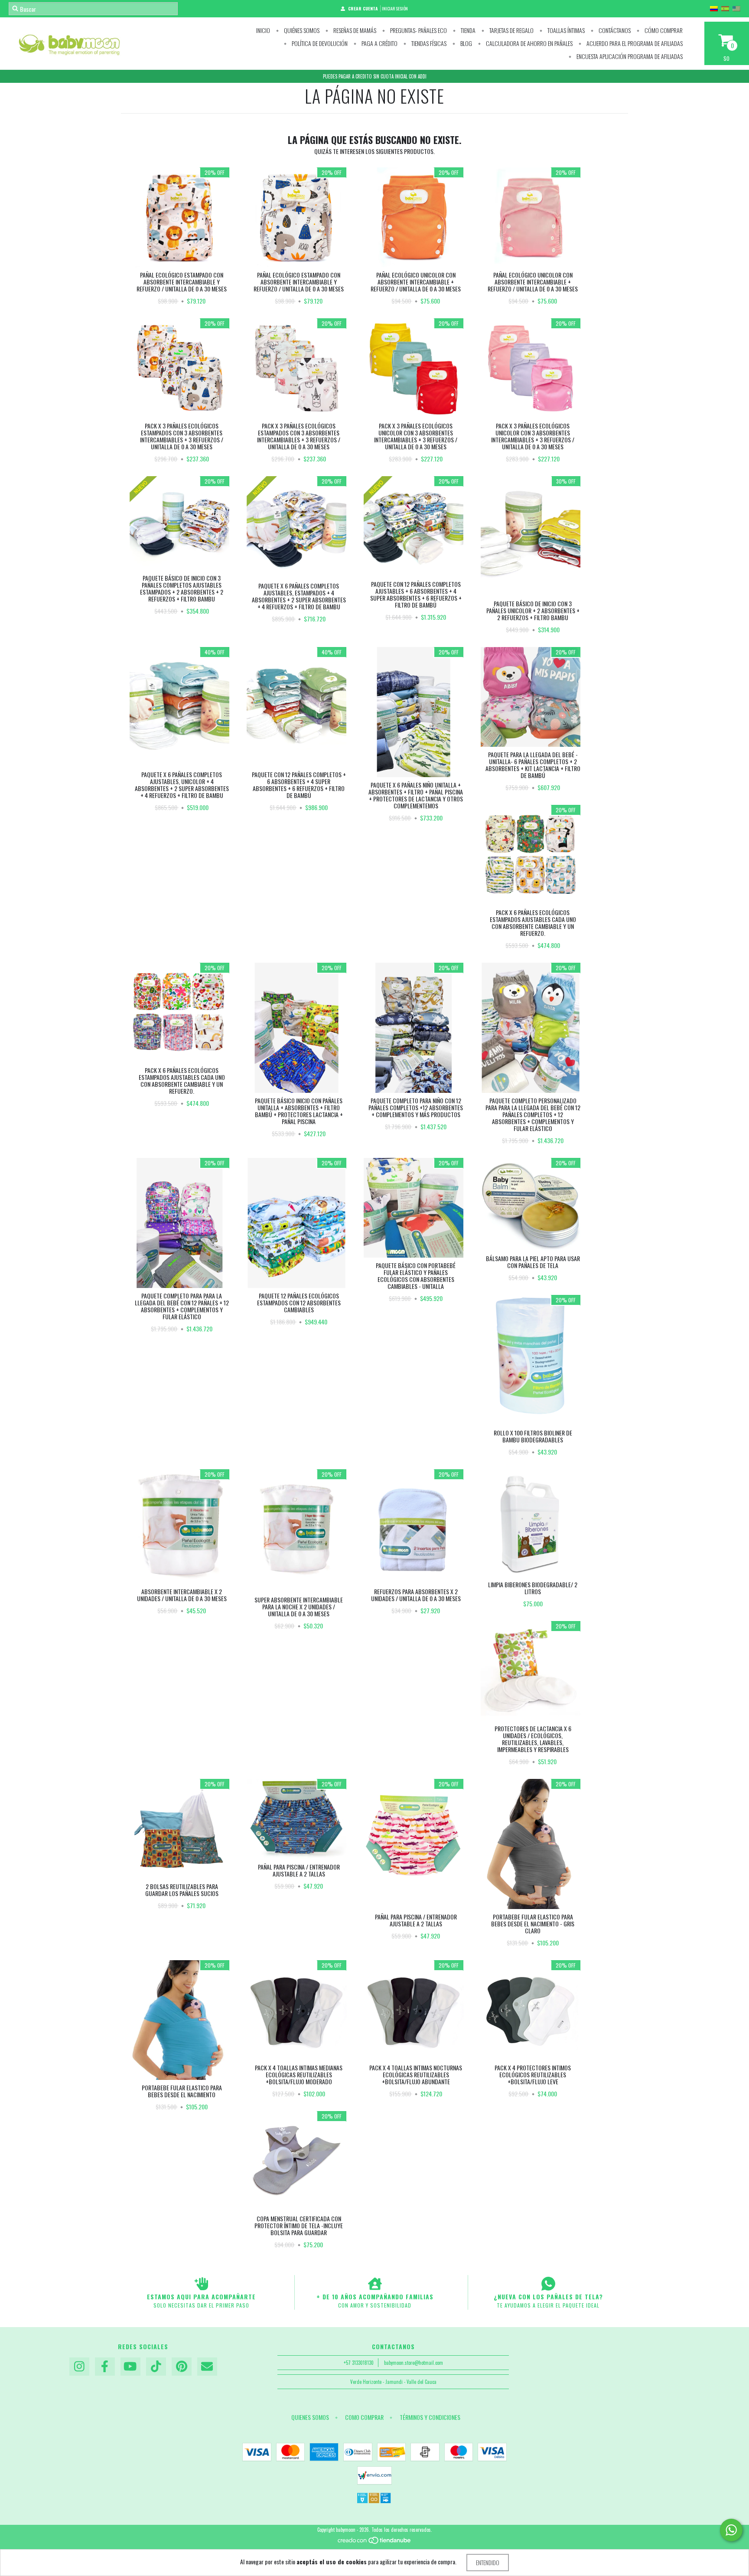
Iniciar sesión (395, 8)
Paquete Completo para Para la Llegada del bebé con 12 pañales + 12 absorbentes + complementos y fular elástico (182, 1306)
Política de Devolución (319, 43)
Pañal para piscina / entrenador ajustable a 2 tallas (299, 1870)
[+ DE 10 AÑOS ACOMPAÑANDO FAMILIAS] (375, 2284)
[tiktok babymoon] (156, 2367)
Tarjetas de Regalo (511, 30)
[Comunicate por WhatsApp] (731, 2530)
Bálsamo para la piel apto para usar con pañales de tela (533, 1262)
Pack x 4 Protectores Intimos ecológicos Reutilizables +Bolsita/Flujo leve (533, 2074)
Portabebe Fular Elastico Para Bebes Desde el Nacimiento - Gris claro (533, 1924)
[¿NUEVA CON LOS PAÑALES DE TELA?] (548, 2284)
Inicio (263, 30)
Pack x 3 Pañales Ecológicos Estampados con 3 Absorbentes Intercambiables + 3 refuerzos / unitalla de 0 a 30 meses (182, 436)
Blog (466, 43)
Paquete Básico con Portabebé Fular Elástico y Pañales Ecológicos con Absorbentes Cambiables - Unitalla (416, 1276)
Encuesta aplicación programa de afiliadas (629, 56)
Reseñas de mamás (354, 30)
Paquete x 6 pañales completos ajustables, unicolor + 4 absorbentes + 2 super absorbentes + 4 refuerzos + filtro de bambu (182, 785)
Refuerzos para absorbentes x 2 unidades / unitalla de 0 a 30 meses (416, 1595)
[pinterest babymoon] (182, 2367)
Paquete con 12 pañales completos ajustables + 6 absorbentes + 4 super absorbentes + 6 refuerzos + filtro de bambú (416, 594)
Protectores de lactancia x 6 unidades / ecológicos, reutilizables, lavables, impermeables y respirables (533, 1739)
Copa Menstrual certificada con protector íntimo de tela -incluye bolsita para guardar (299, 2225)
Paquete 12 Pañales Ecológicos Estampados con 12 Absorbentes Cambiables (299, 1303)
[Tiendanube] (375, 2543)
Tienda (467, 30)
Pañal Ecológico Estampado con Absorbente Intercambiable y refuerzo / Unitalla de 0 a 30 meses (182, 282)
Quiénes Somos (301, 30)
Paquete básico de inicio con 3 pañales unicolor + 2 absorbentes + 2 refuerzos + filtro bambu (533, 610)
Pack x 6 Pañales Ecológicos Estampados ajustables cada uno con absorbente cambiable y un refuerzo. (533, 923)
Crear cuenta (363, 8)
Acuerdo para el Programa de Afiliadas (634, 43)
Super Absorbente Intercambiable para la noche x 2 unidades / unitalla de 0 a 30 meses (299, 1607)
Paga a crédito (379, 43)
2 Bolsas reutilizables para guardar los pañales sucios (182, 1890)
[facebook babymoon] (105, 2367)
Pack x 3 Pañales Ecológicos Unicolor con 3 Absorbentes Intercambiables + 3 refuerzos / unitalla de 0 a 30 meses (416, 436)
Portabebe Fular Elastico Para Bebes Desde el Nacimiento (182, 2091)
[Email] (207, 2367)
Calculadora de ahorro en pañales (529, 43)
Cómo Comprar (663, 30)
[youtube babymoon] (130, 2367)
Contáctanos (614, 30)
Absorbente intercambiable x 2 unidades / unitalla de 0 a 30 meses (182, 1595)
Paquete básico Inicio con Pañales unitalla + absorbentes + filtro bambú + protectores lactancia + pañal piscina (299, 1111)
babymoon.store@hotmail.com (414, 2363)
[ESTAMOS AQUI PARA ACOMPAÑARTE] (201, 2284)
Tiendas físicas (428, 43)
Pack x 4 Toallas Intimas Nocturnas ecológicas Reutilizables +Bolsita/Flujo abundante (416, 2074)
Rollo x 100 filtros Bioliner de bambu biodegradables (533, 1436)
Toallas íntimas (565, 30)
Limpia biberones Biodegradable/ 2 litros (533, 1588)
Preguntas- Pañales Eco (418, 30)
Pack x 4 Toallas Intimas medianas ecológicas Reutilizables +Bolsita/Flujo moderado (299, 2074)
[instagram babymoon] (79, 2367)
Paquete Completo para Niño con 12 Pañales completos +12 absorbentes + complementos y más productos (416, 1107)
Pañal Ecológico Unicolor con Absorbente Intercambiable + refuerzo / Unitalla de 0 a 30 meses (416, 282)
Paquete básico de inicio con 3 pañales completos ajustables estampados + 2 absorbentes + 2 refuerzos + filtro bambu (182, 588)
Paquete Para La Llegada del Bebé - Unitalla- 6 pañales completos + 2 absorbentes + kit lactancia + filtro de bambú (533, 765)
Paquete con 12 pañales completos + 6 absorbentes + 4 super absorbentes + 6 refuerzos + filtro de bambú (299, 785)
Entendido (488, 2562)
